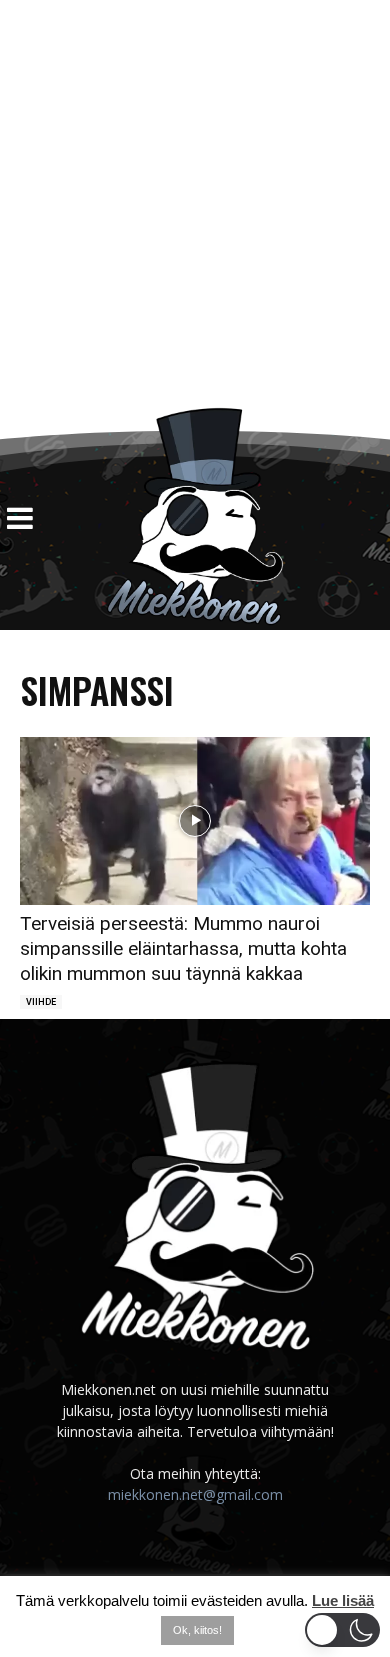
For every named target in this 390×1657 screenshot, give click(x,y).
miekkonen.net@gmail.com (195, 1494)
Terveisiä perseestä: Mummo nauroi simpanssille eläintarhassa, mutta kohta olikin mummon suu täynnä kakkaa (183, 948)
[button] (342, 1630)
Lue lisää (343, 1600)
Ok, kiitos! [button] (197, 1630)
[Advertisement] (195, 204)
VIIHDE (41, 1002)
